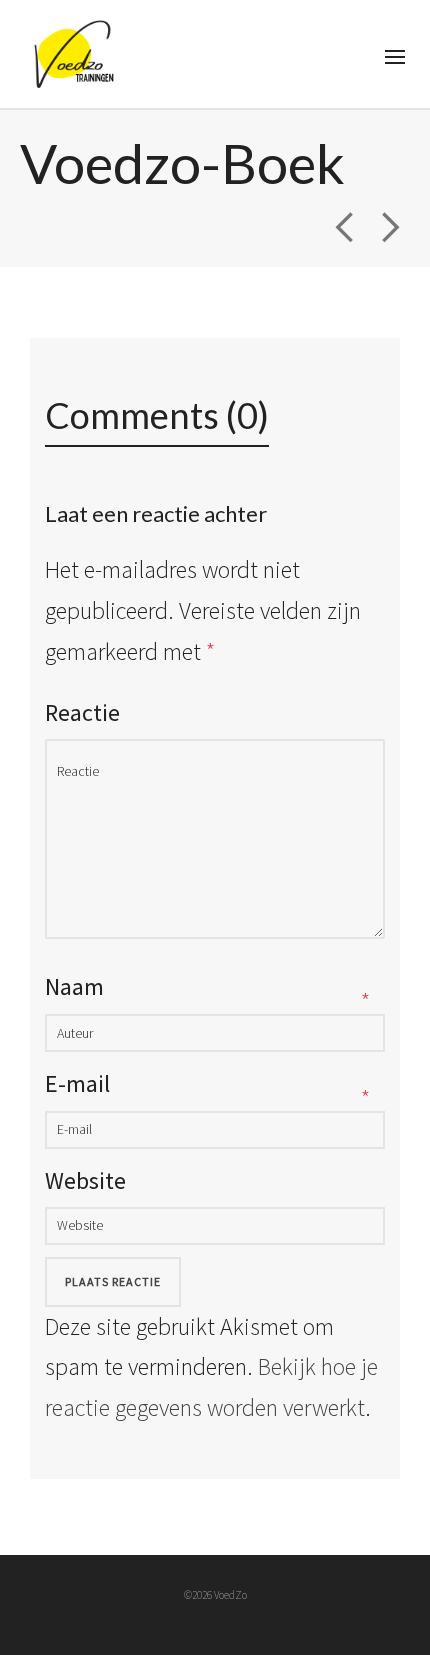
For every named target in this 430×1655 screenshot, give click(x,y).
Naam (74, 986)
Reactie (82, 712)
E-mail (77, 1083)
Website (85, 1180)
